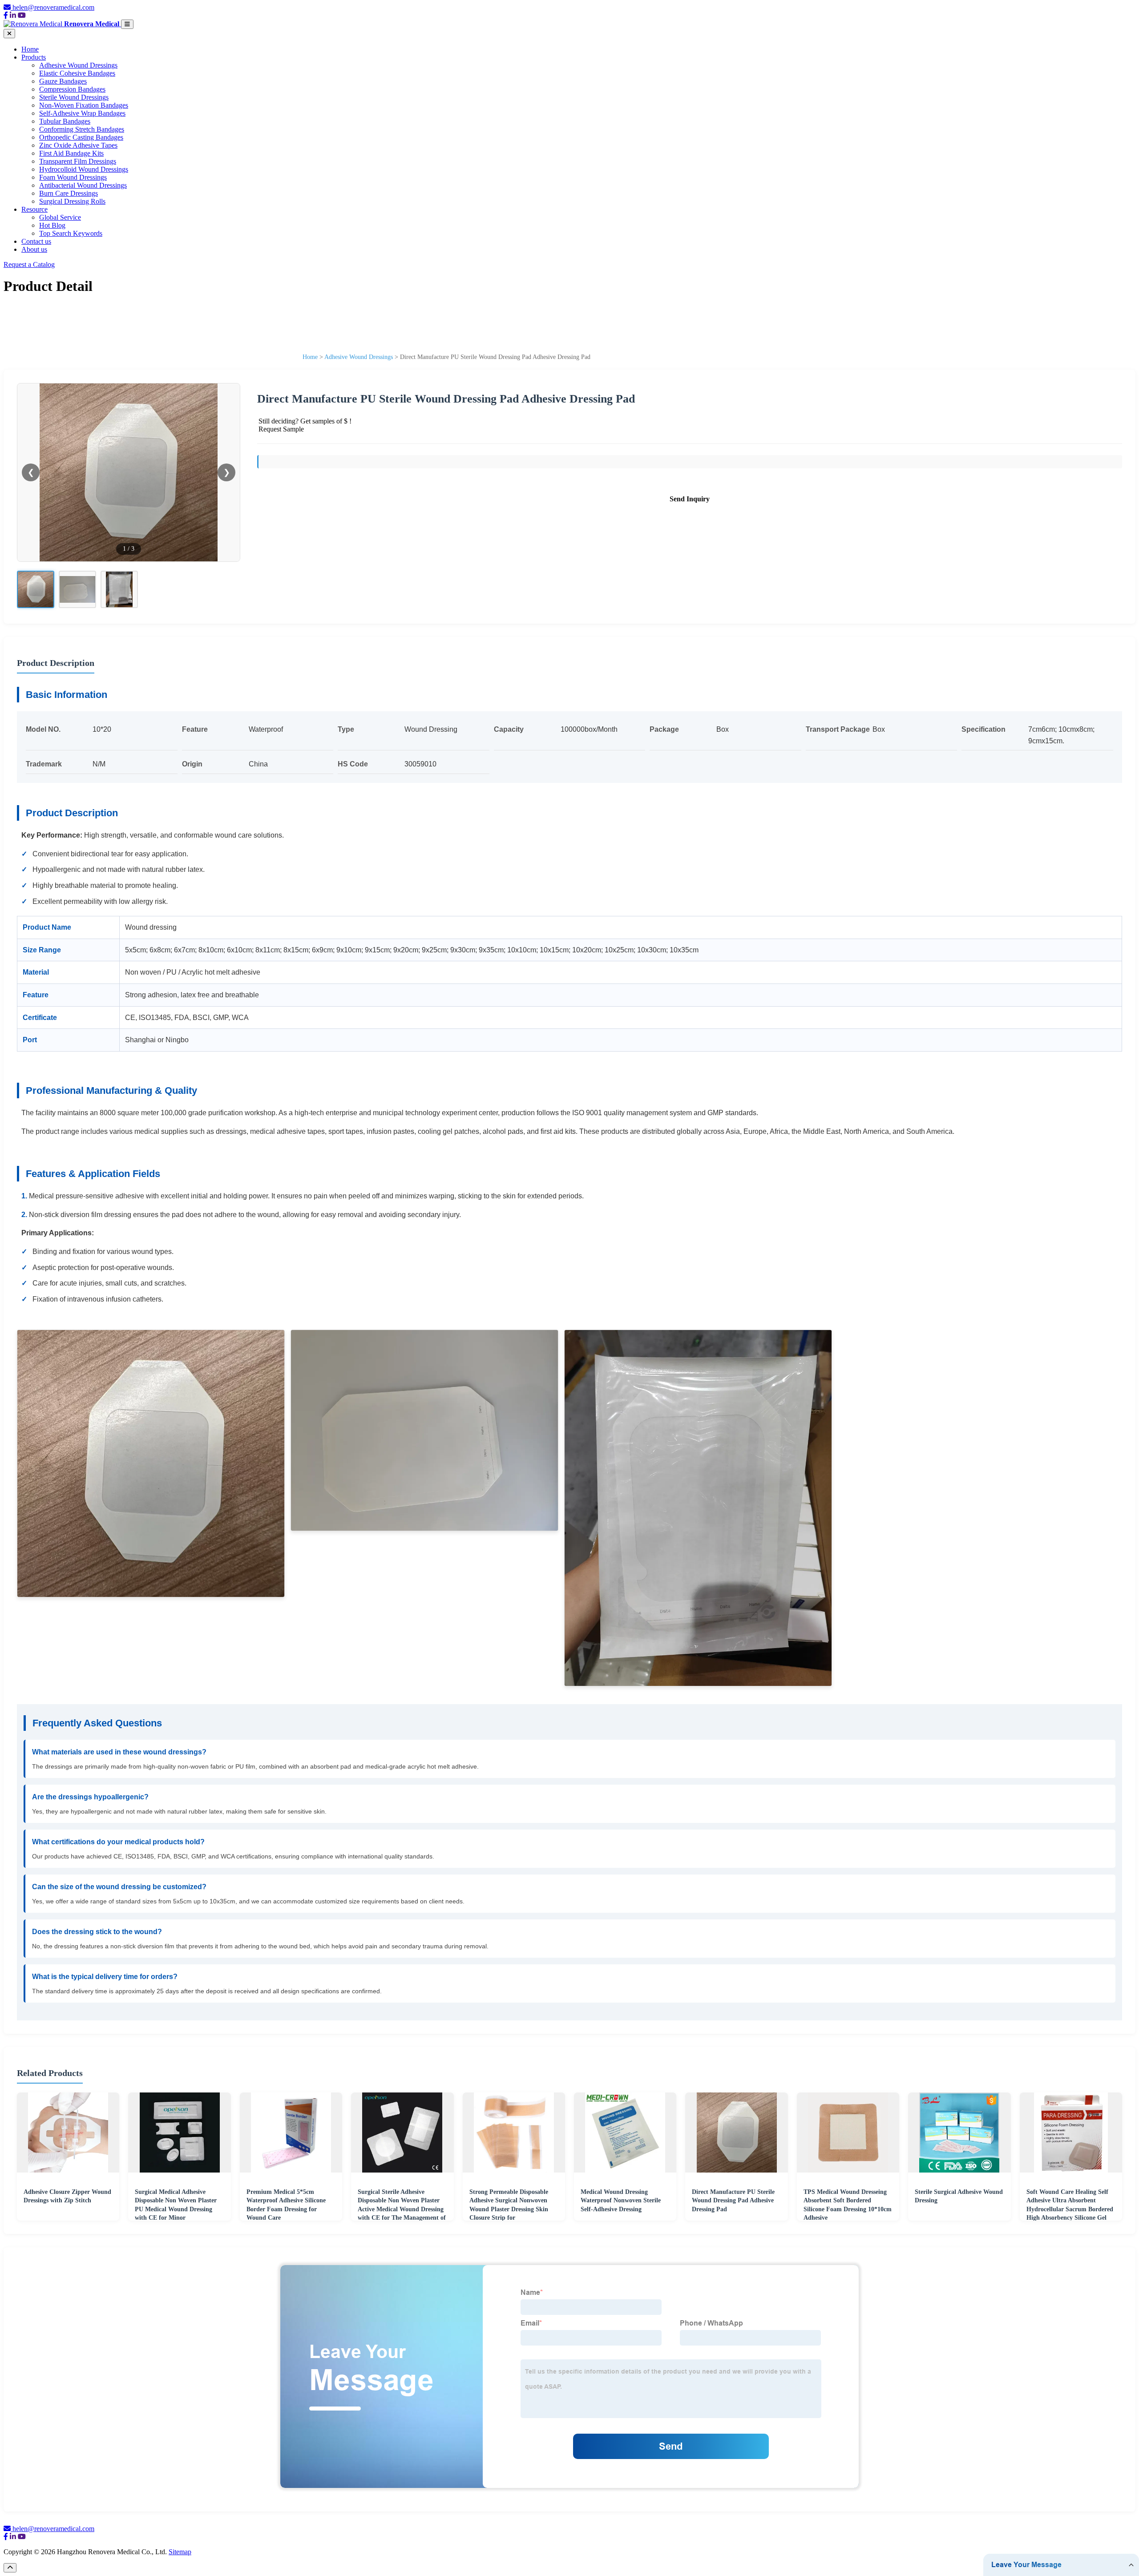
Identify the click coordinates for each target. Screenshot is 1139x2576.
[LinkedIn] (13, 15)
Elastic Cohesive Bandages (77, 73)
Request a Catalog (29, 264)
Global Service (60, 217)
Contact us (36, 241)
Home (30, 49)
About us (34, 249)
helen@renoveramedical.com (53, 7)
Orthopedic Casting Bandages (81, 137)
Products (34, 57)
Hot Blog (52, 225)
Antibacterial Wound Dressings (83, 185)
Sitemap (180, 2552)
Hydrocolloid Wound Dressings (84, 169)
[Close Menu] (9, 34)
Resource (34, 209)
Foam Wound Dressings (73, 177)
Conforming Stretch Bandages (82, 129)
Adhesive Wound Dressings (78, 65)
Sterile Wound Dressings (74, 97)
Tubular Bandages (65, 121)
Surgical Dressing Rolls (72, 201)
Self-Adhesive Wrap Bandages (82, 113)
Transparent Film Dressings (78, 161)
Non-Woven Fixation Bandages (84, 105)
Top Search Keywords (71, 233)
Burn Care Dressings (69, 193)
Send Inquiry (690, 499)
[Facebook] (6, 15)
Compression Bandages (72, 89)
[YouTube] (22, 15)
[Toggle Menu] (127, 24)
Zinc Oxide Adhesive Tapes (78, 145)
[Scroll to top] (10, 2568)
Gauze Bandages (63, 81)
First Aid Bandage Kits (71, 153)
